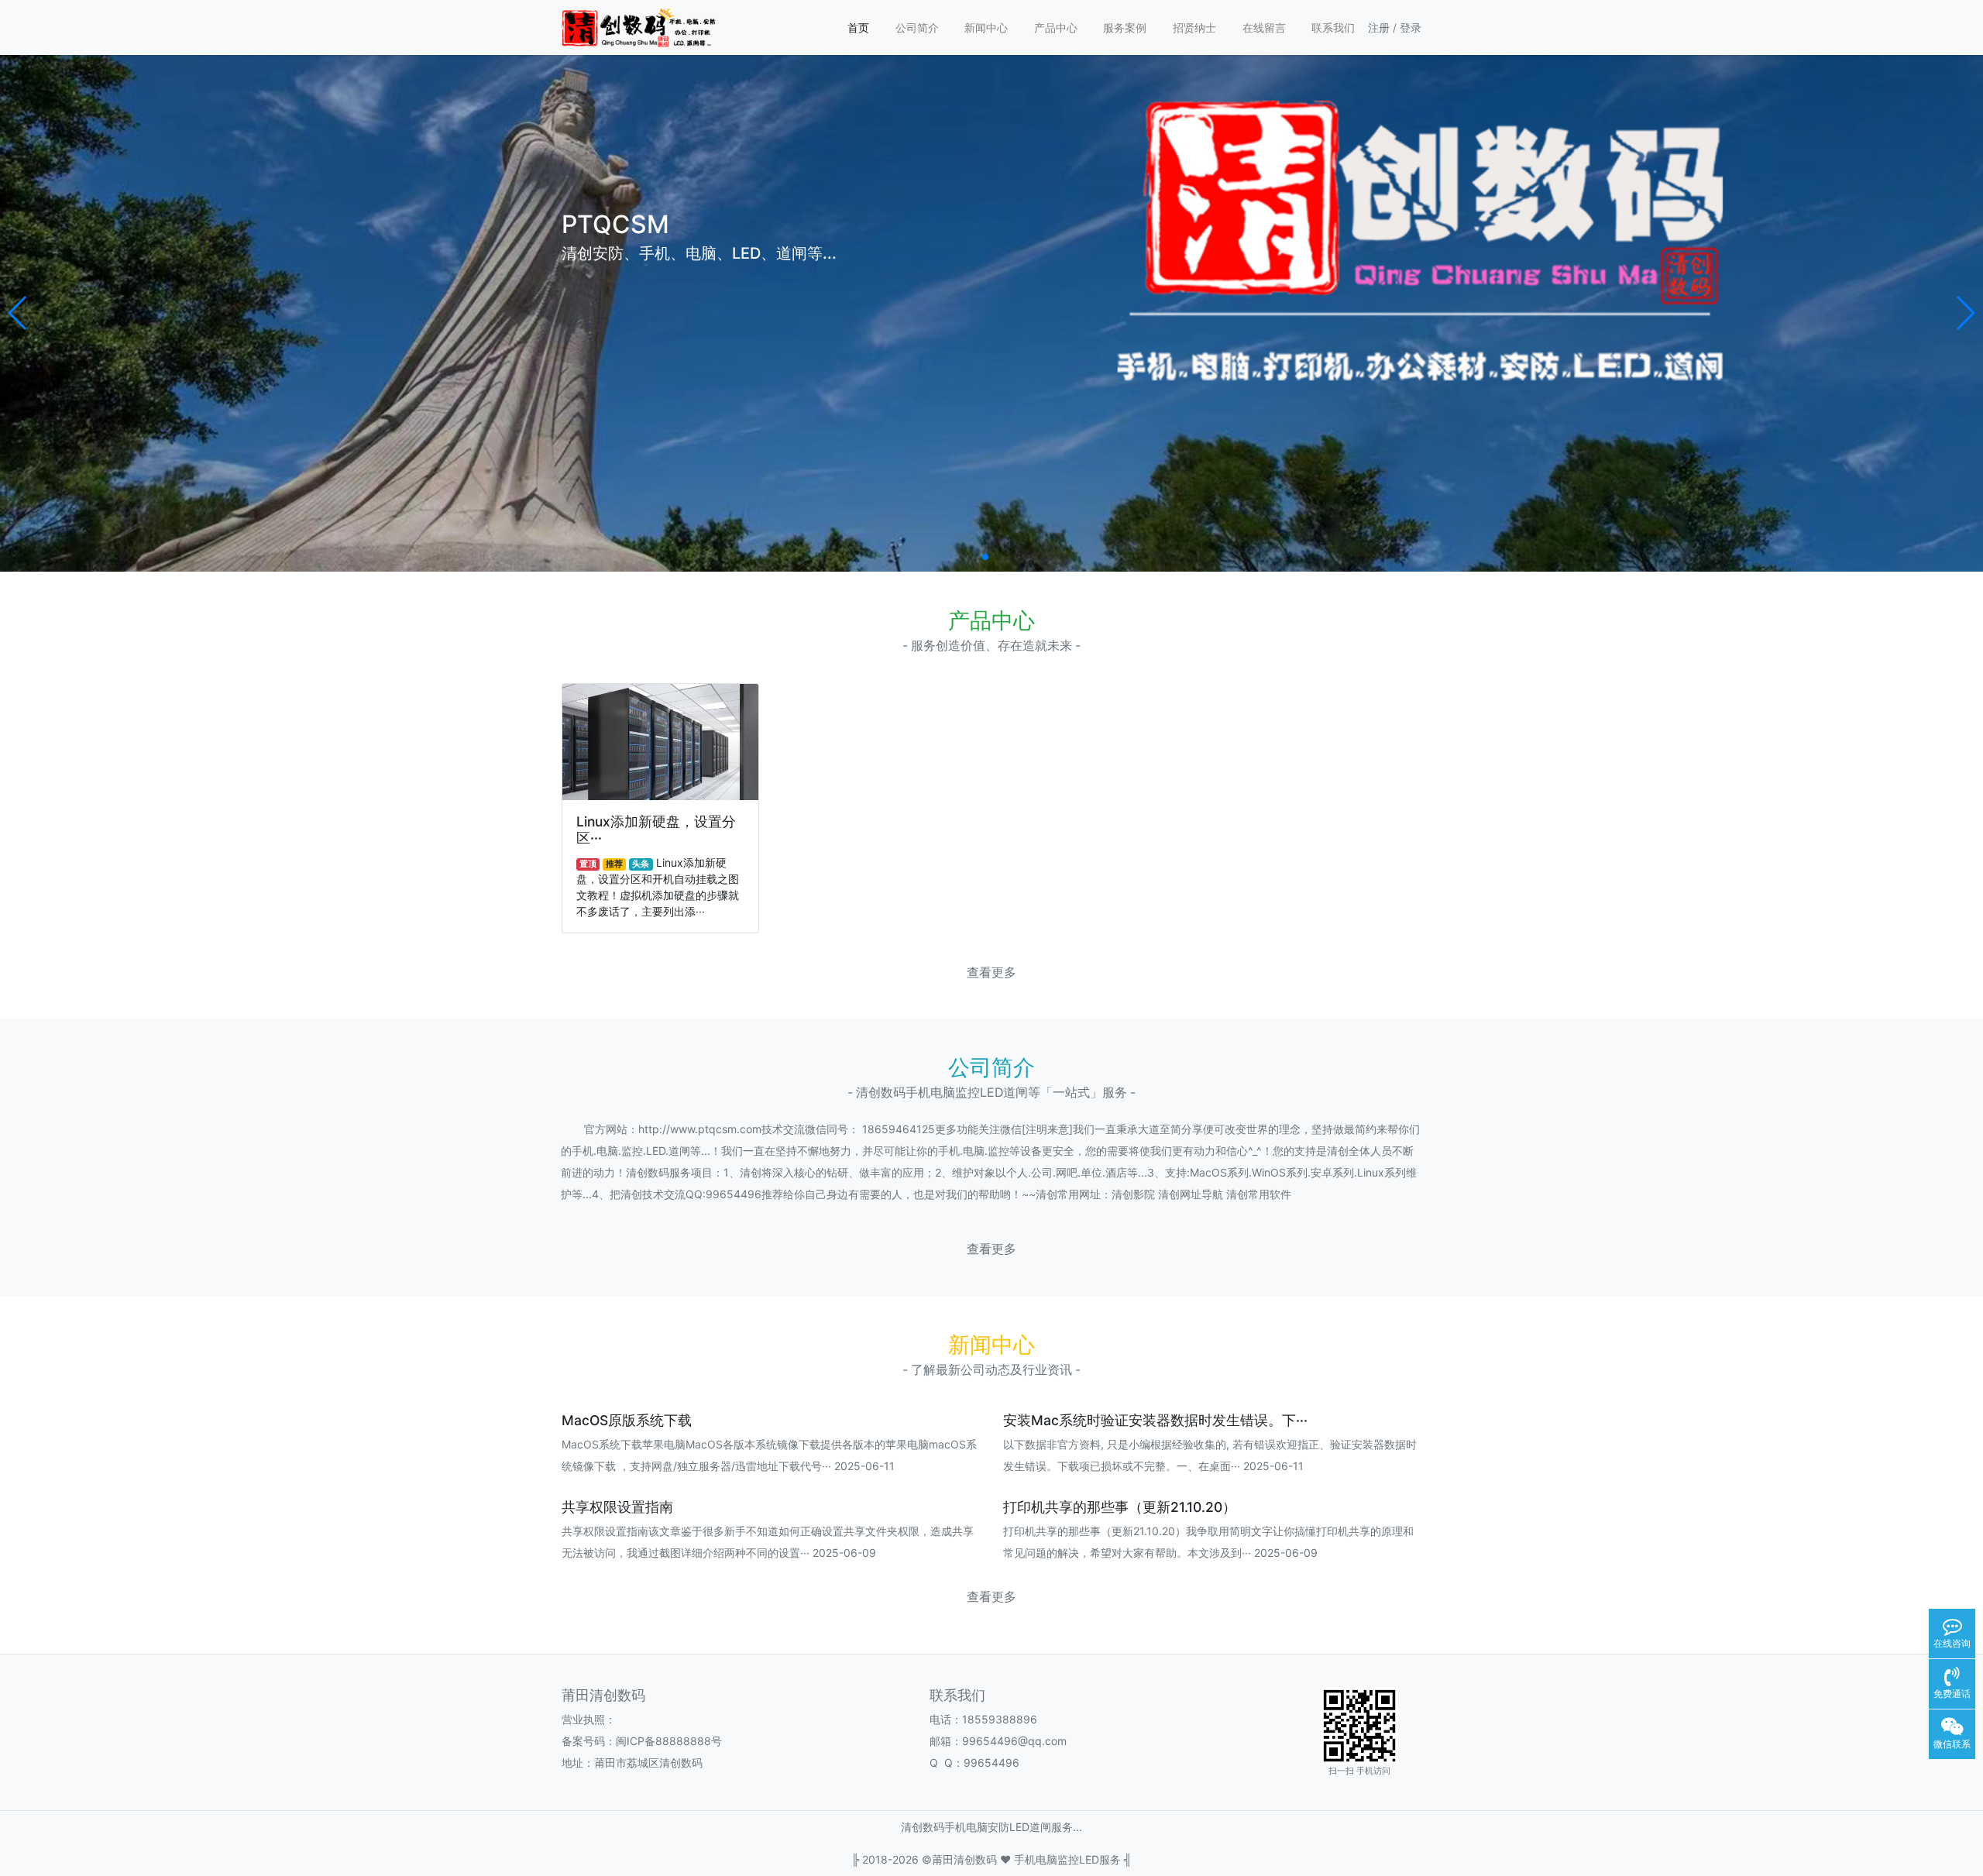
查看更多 (991, 972)
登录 (1411, 27)
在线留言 (1264, 27)
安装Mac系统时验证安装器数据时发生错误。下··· (1155, 1420)
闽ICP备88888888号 (669, 1741)
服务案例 (1125, 27)
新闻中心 (986, 27)
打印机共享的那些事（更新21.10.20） (1120, 1507)
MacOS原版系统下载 (627, 1420)
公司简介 (917, 27)
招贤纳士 (1194, 27)
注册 (1379, 27)
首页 (858, 27)
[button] (18, 313)
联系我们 (1333, 27)
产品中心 (1056, 27)
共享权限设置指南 (617, 1507)
